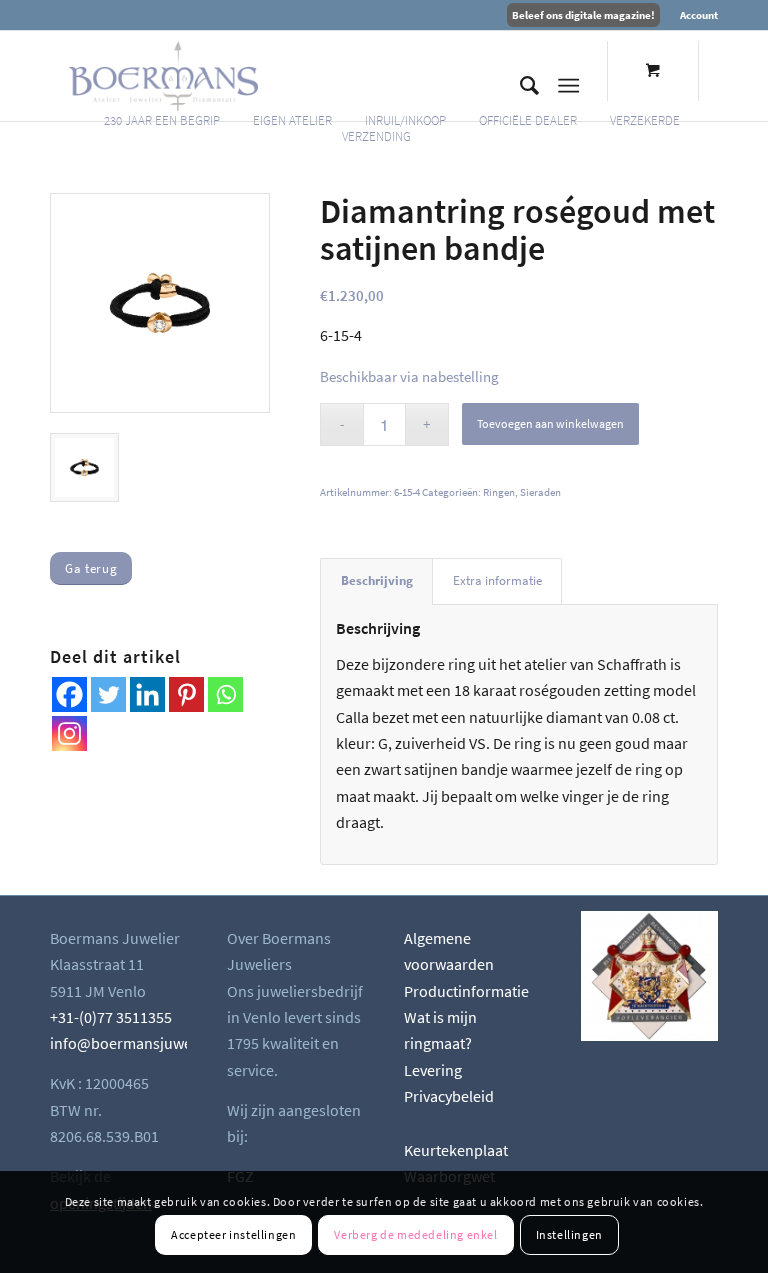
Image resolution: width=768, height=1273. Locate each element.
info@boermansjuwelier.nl (140, 1043)
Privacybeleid (449, 1096)
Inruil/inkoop (405, 120)
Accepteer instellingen (233, 1234)
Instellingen (569, 1234)
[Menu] (568, 86)
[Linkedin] (147, 694)
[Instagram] (69, 733)
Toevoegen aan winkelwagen (550, 423)
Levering (433, 1070)
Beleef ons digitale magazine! (583, 15)
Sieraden (540, 492)
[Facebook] (69, 694)
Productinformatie (466, 991)
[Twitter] (108, 694)
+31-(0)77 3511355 (111, 1017)
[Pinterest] (186, 694)
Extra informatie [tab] (497, 580)
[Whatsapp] (225, 694)
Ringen (499, 492)
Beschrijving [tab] (377, 580)
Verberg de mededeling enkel (415, 1234)
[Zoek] (519, 86)
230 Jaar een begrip (162, 120)
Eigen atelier (292, 120)
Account (699, 15)
